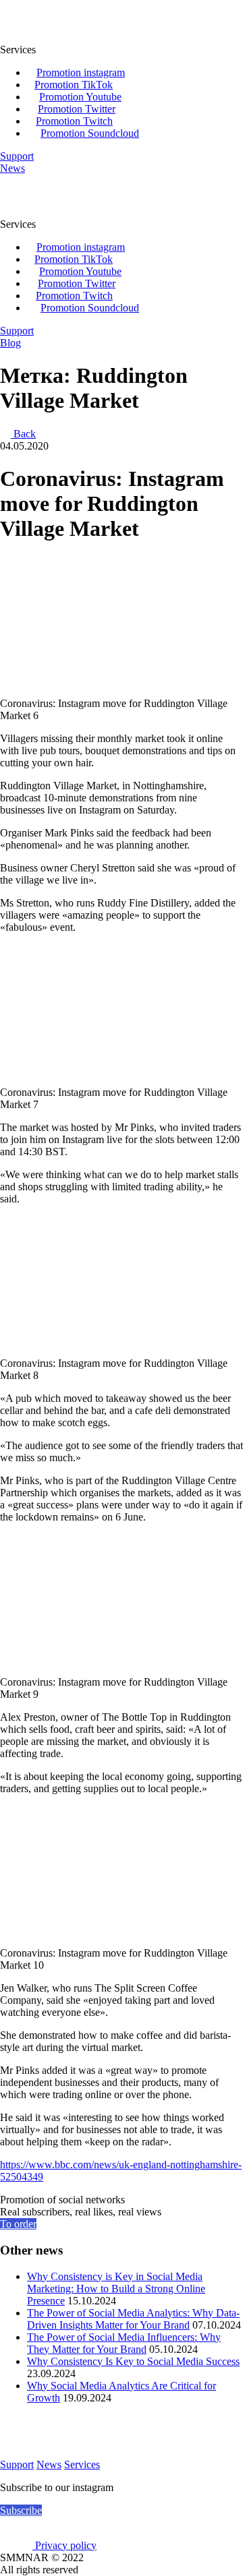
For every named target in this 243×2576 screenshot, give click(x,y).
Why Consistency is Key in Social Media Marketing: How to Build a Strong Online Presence (116, 2289)
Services (82, 2464)
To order (18, 2224)
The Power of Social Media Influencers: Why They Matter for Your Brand (124, 2343)
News (49, 2464)
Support (17, 2464)
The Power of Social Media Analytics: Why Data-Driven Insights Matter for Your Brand (133, 2319)
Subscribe (21, 2510)
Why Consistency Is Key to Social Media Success (133, 2361)
